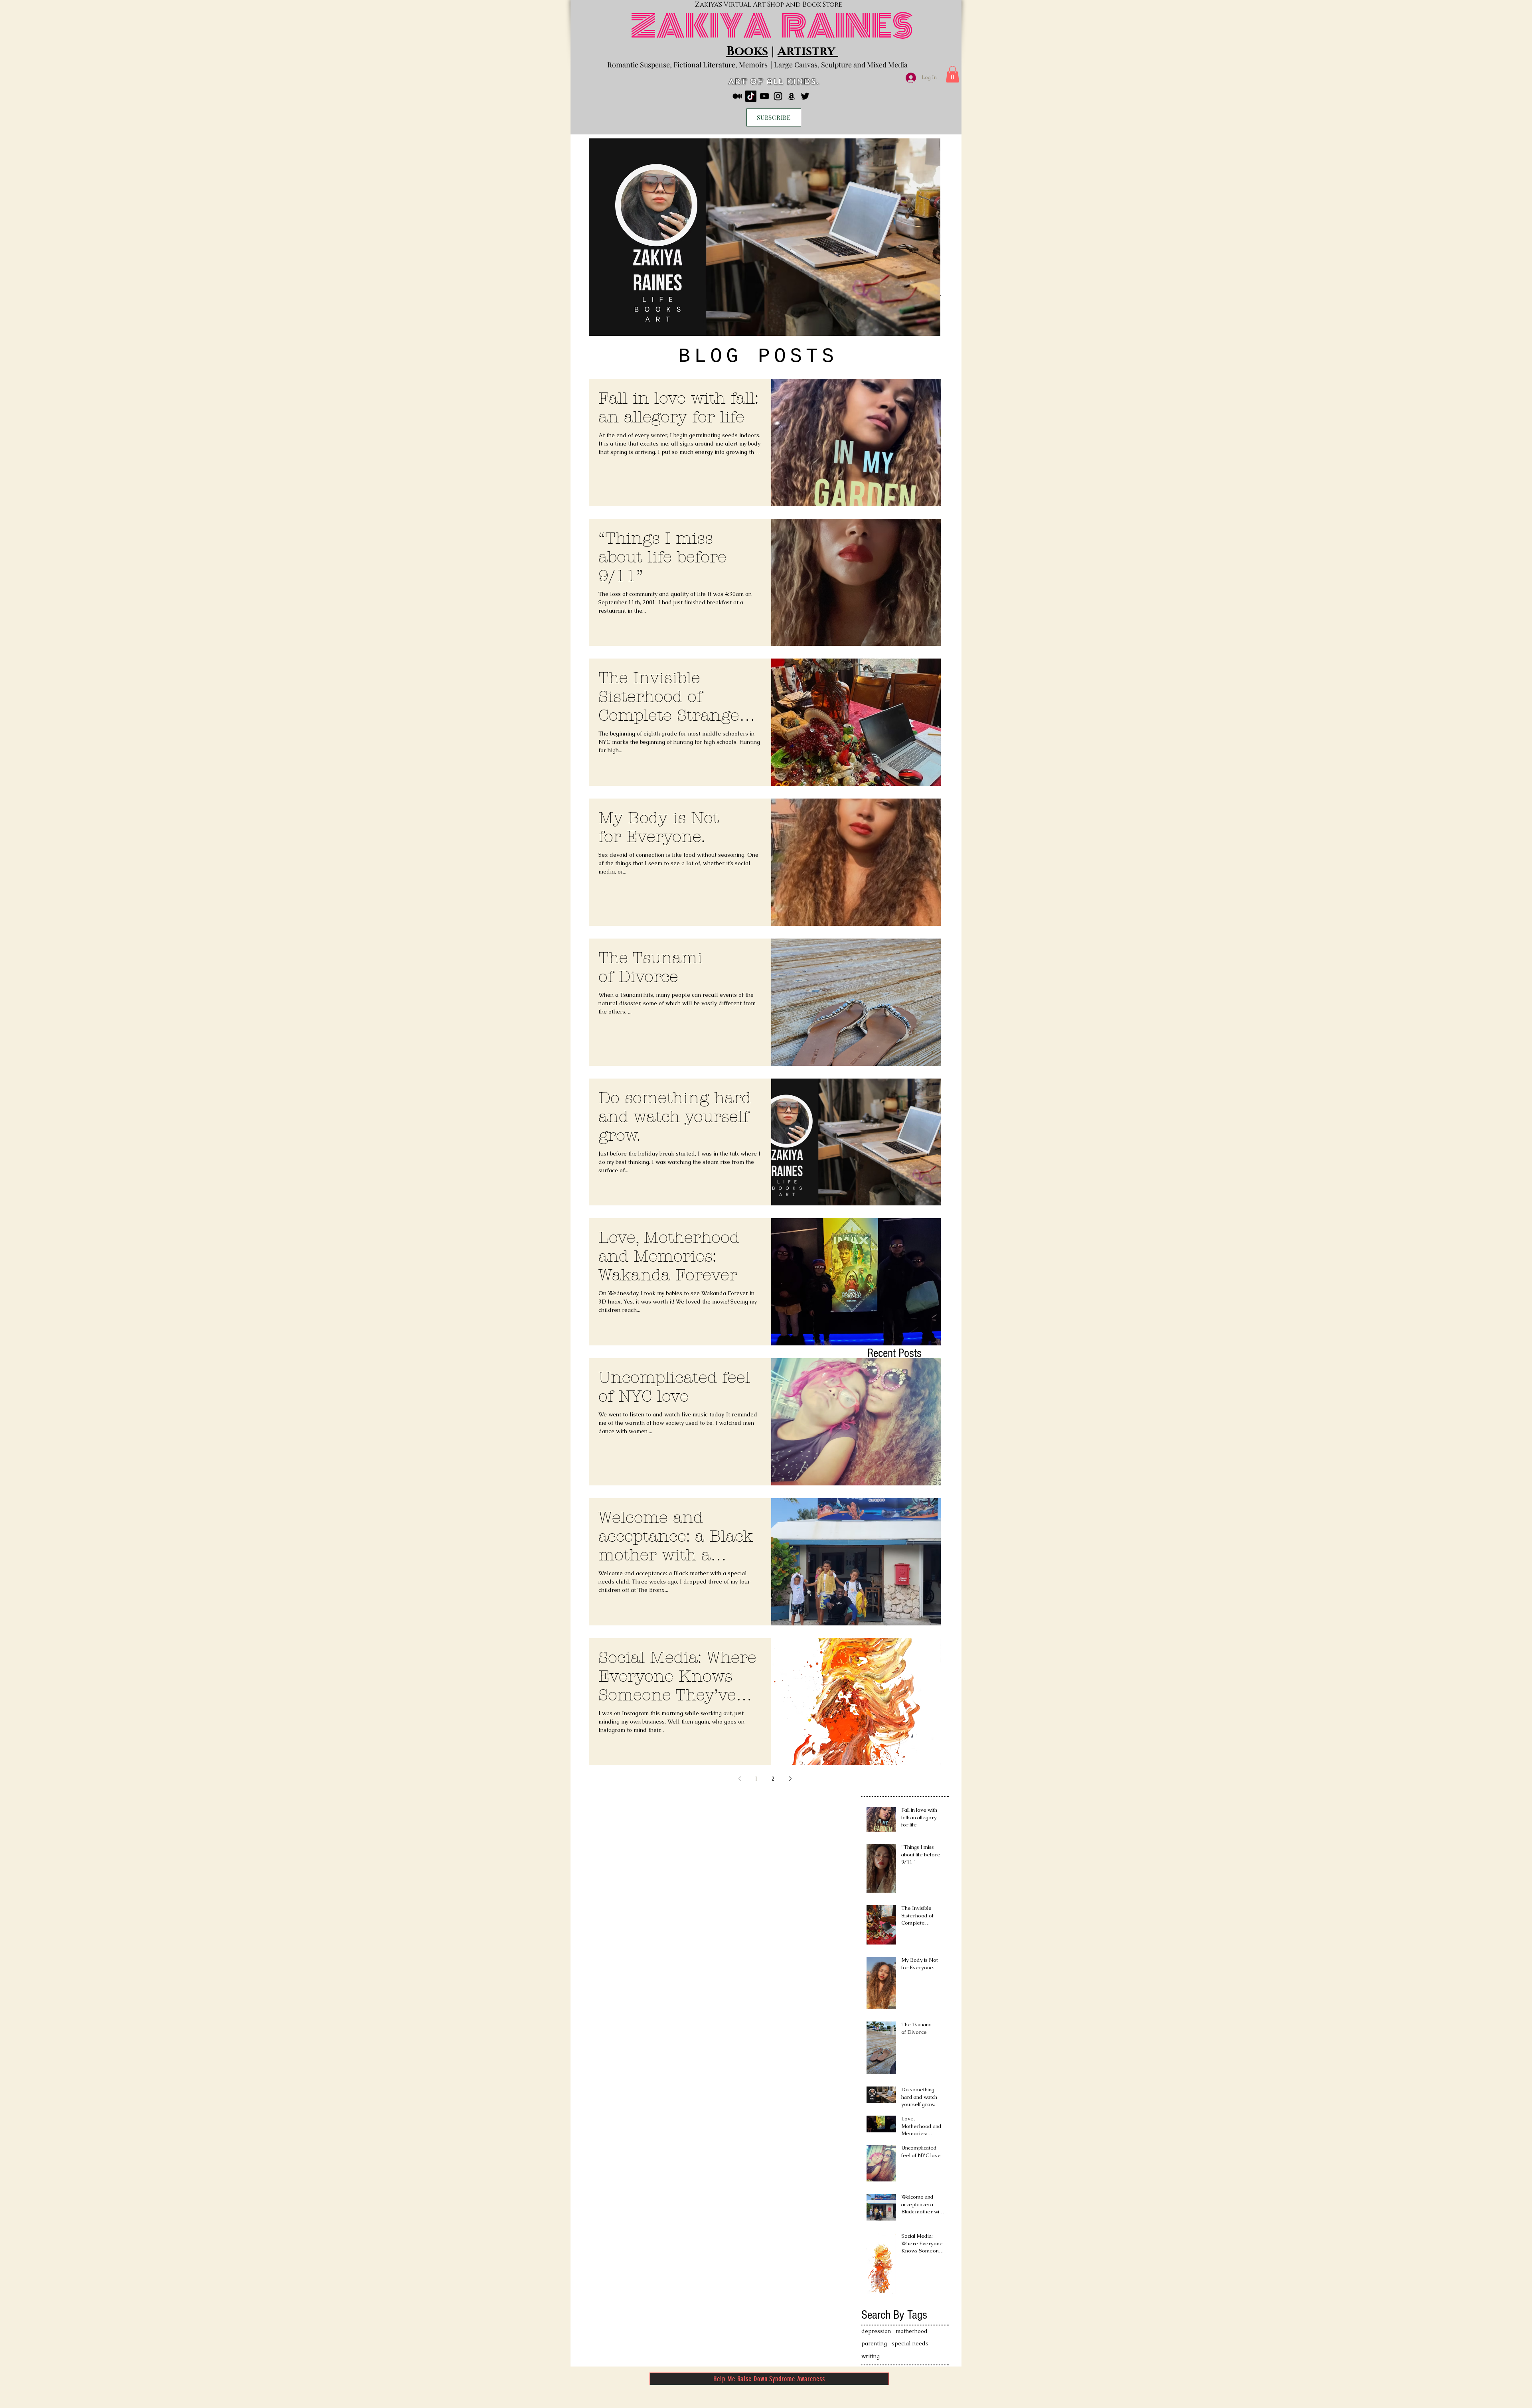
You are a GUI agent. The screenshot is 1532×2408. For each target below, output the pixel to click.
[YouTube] (764, 96)
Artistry (808, 51)
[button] (953, 74)
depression (876, 2331)
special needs (910, 2343)
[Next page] (790, 1779)
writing (871, 2356)
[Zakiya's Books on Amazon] (792, 96)
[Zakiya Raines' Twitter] (805, 96)
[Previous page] (740, 1779)
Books (747, 51)
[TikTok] (751, 96)
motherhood (912, 2331)
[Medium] (737, 96)
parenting (874, 2343)
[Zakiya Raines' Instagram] (778, 96)
